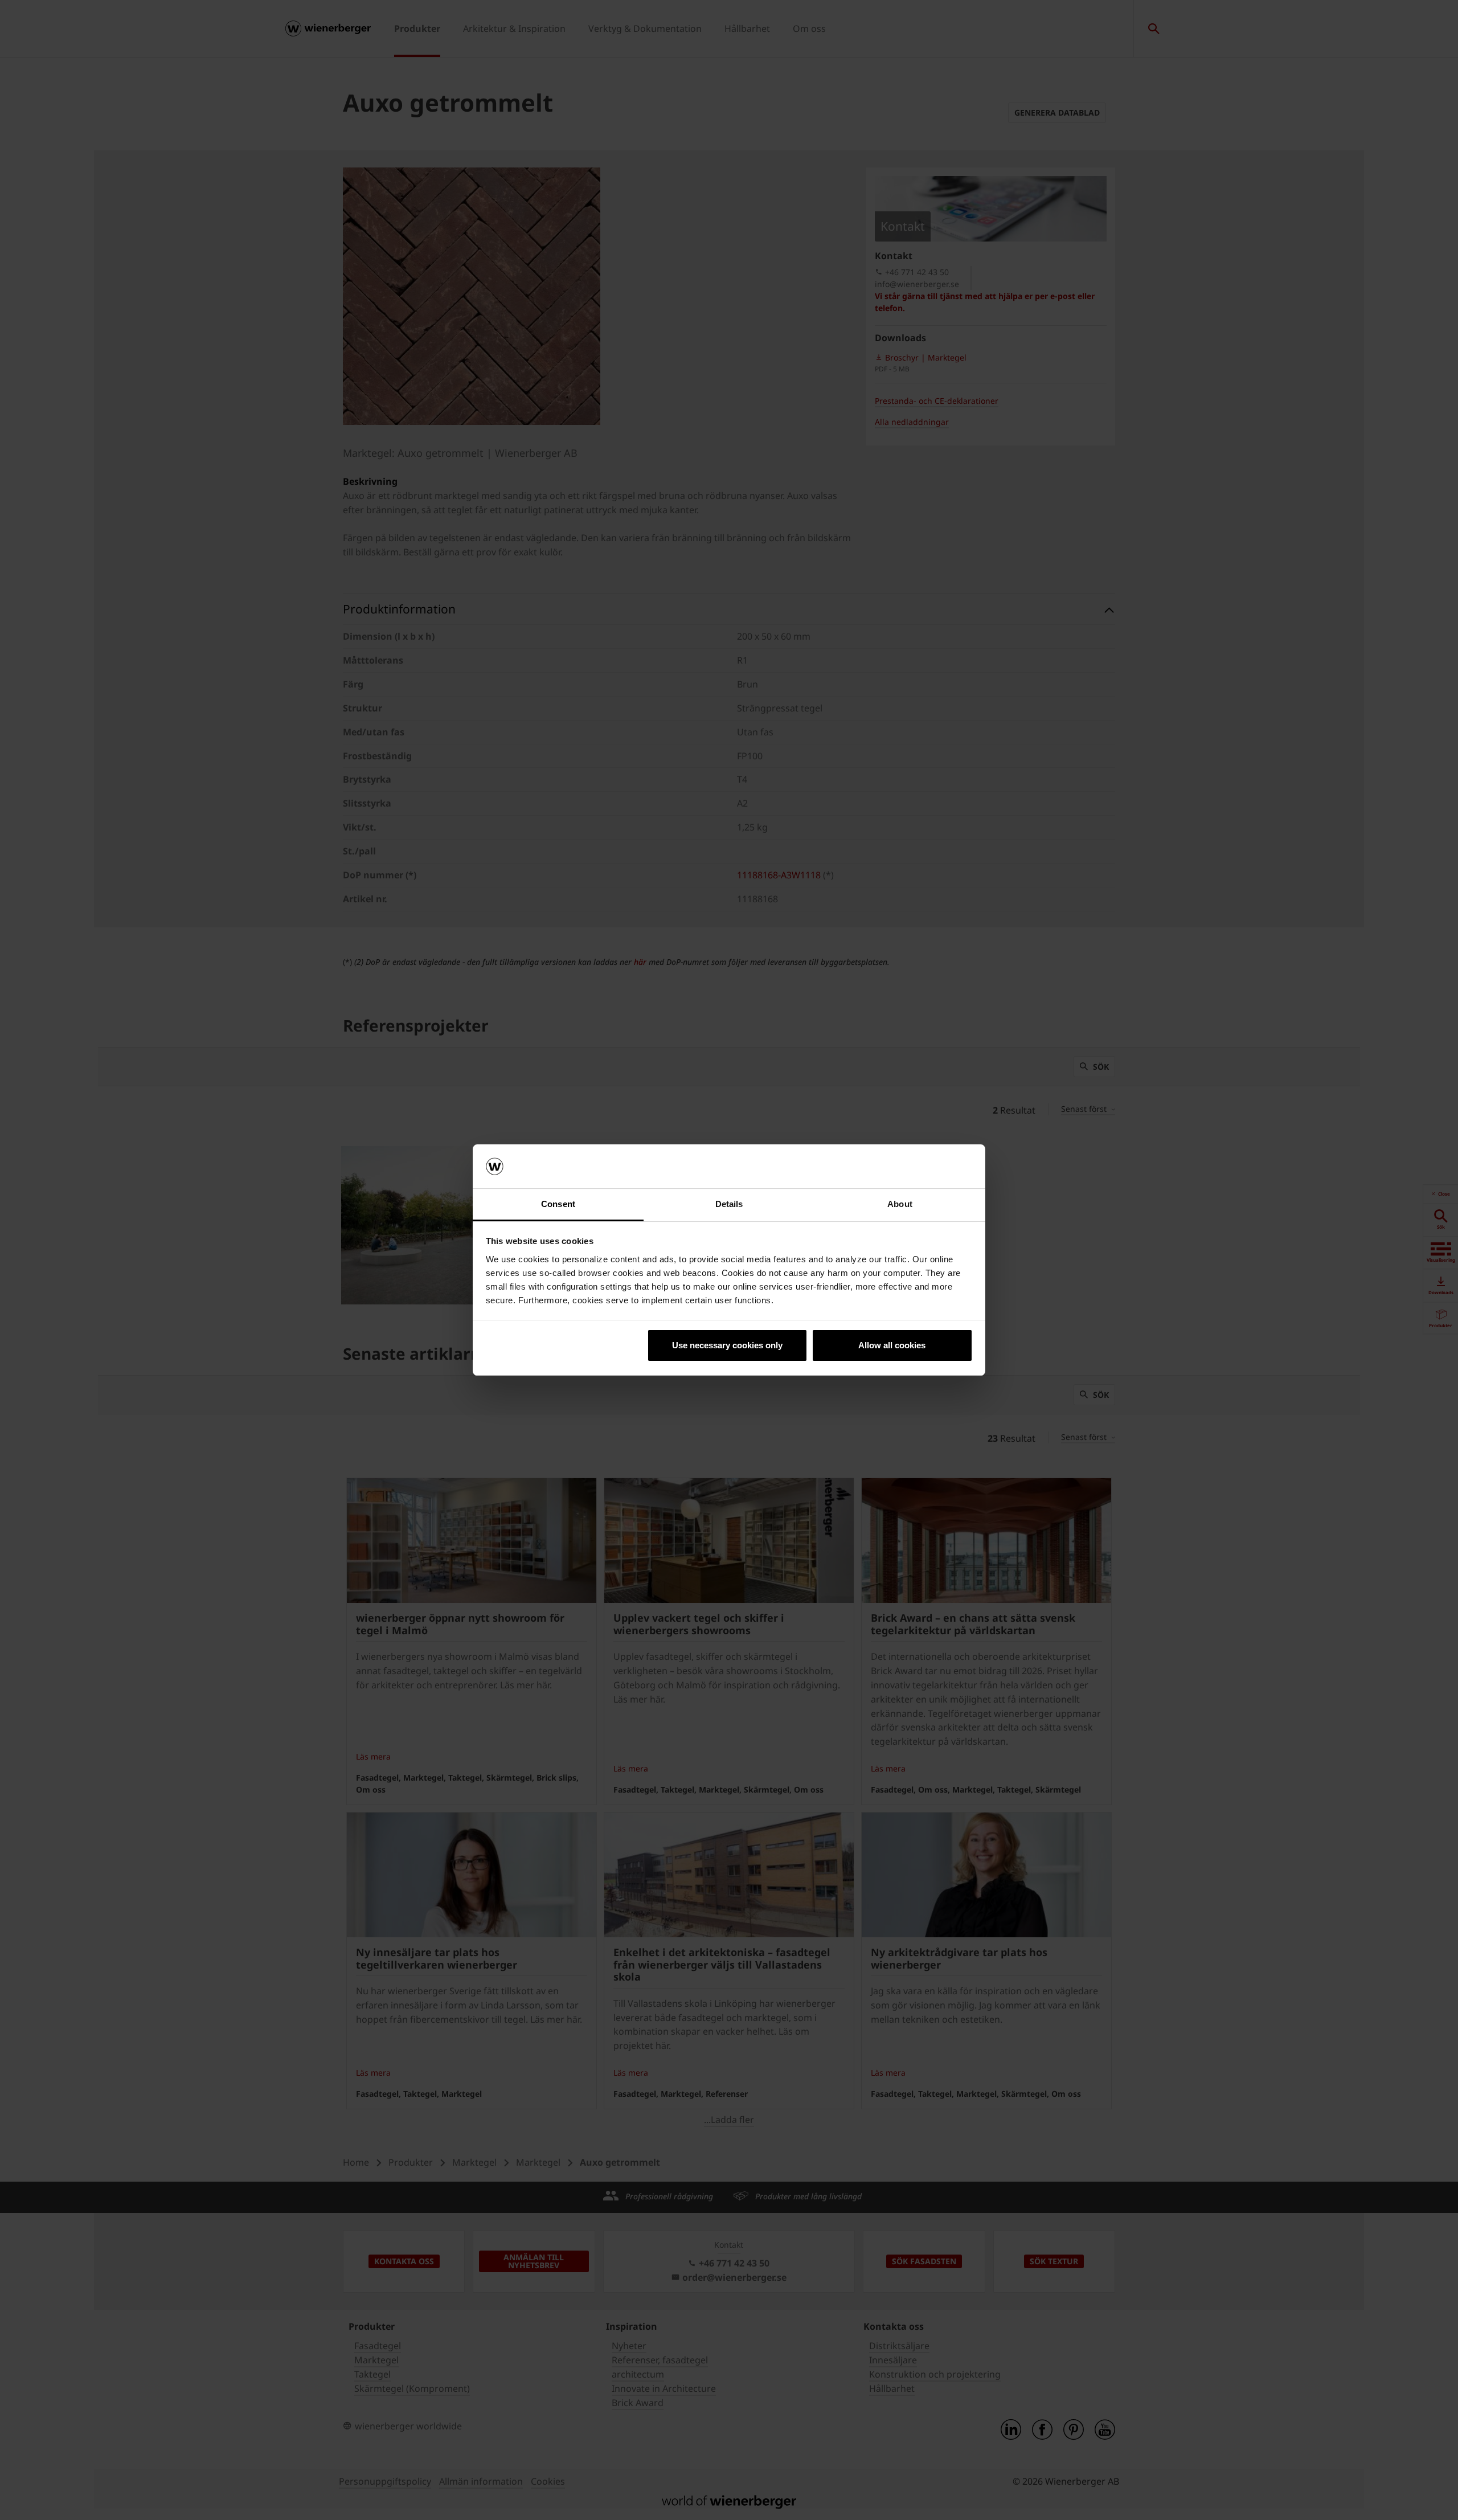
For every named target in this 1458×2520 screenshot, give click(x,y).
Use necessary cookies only (727, 1345)
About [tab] (900, 1204)
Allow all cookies (892, 1345)
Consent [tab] (558, 1204)
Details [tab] (729, 1204)
